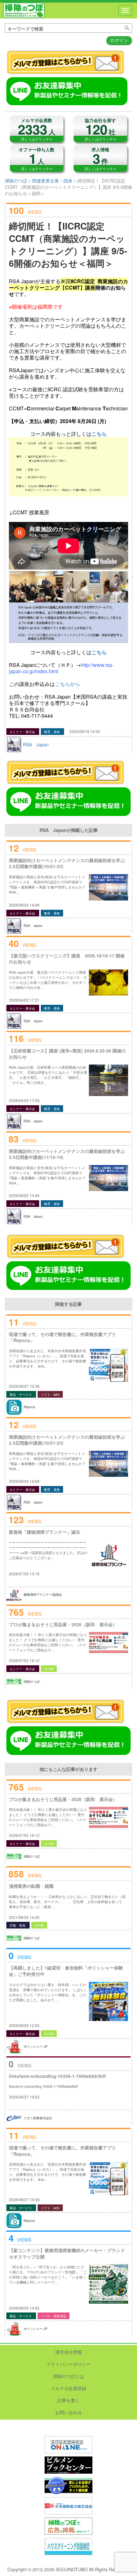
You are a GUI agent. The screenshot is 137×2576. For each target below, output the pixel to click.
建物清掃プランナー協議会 (43, 1594)
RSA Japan (36, 744)
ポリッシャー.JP (36, 2046)
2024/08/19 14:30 (85, 731)
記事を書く (68, 2400)
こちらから (68, 684)
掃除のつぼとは (68, 2376)
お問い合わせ (68, 2412)
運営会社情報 (68, 2352)
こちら (99, 434)
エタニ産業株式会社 (38, 2118)
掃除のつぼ (24, 10)
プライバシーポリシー (68, 2364)
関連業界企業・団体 (52, 181)
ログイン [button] (119, 40)
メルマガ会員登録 (68, 2388)
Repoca (29, 1407)
